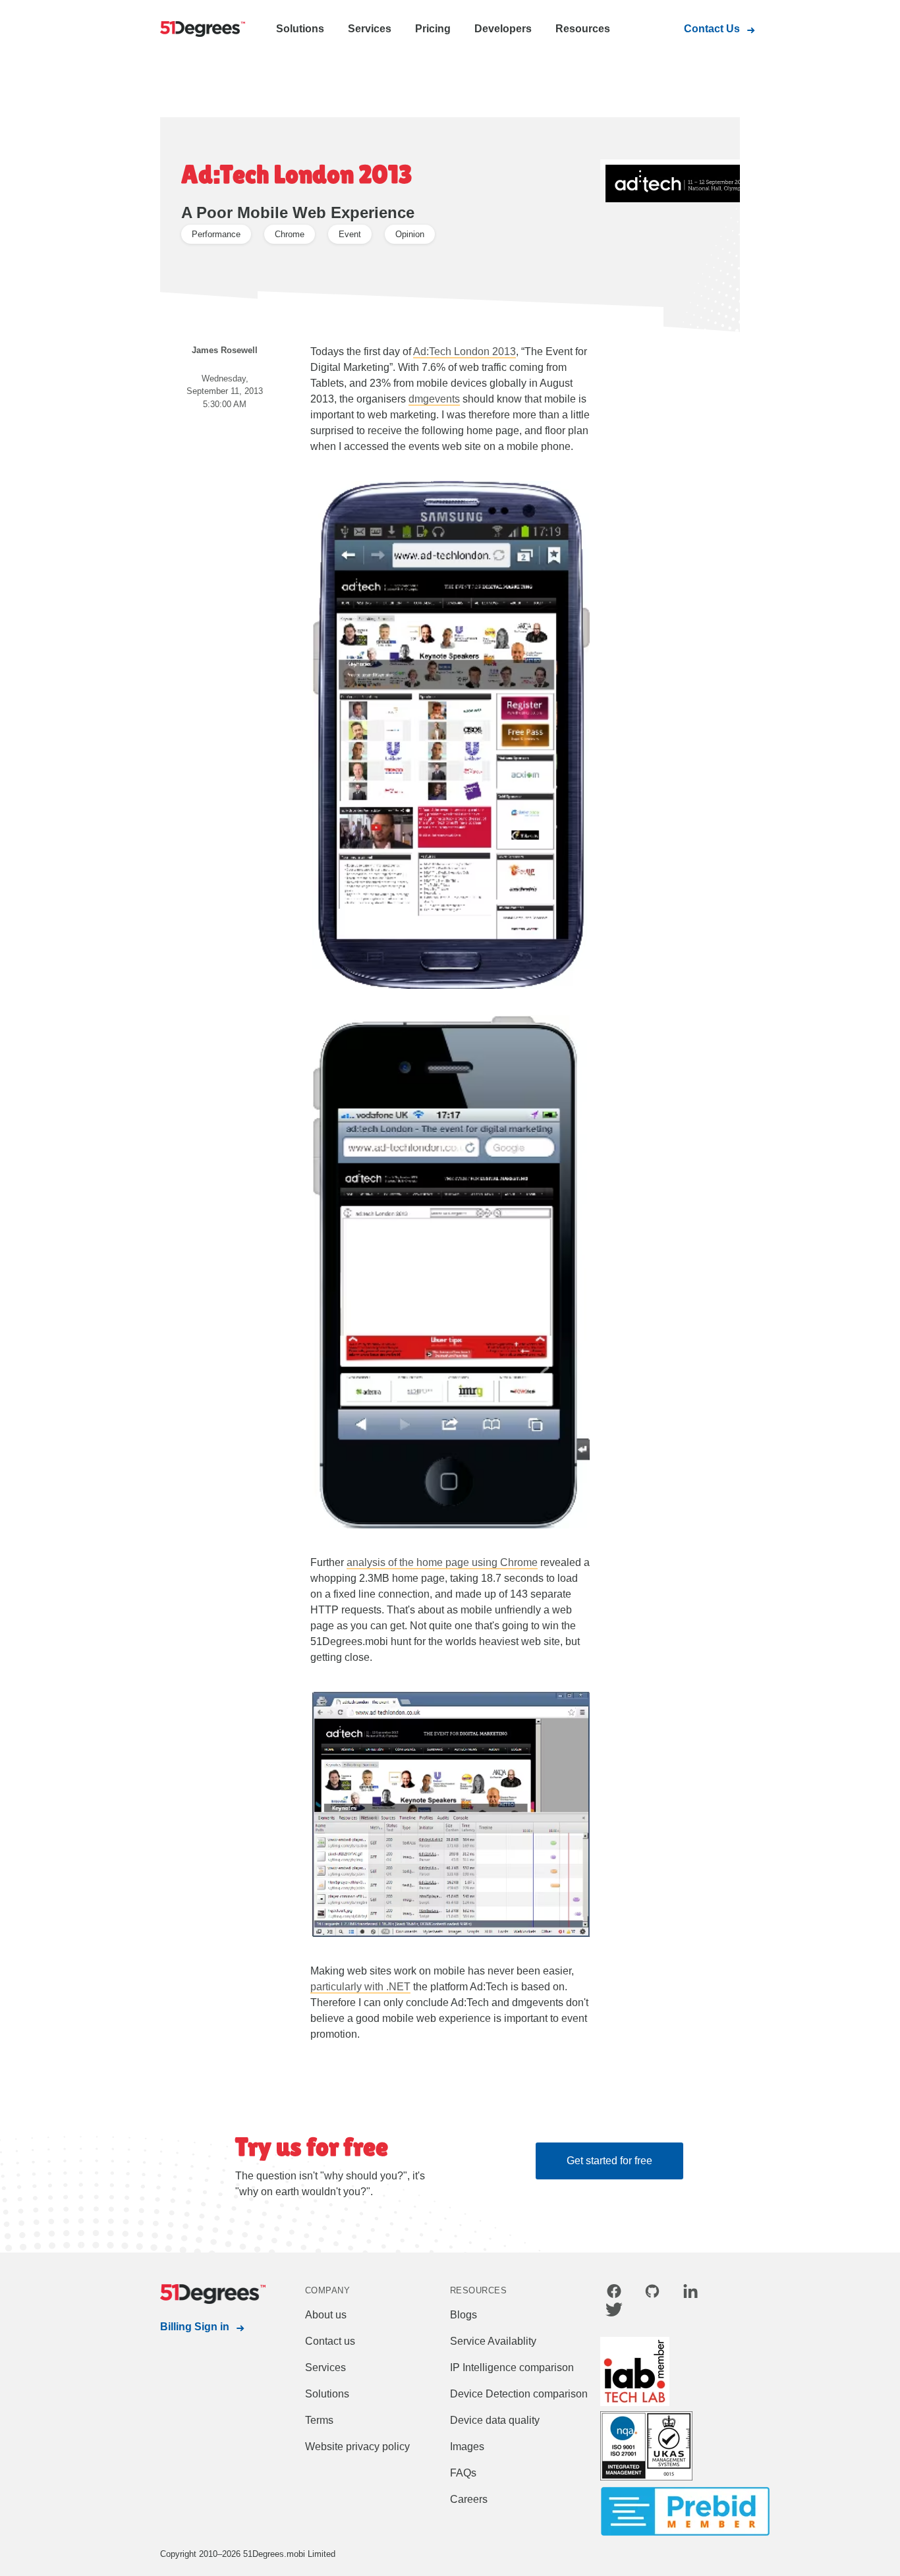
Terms (319, 2420)
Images (467, 2447)
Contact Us (712, 29)
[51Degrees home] (200, 2294)
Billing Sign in (195, 2327)
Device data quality (495, 2420)
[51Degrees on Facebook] (614, 2293)
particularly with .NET (360, 1987)
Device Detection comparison (519, 2394)
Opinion (410, 234)
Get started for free (609, 2161)
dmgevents (434, 399)
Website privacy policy (357, 2447)
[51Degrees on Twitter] (614, 2312)
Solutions (300, 29)
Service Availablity (493, 2341)
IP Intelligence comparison (512, 2367)
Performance (216, 234)
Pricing (433, 29)
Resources (583, 29)
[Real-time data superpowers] (200, 30)
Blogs (464, 2315)
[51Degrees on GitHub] (652, 2293)
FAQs (463, 2473)
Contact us (330, 2341)
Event (350, 234)
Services (370, 29)
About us (326, 2315)
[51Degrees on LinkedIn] (690, 2293)
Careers (469, 2499)
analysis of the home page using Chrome (442, 1562)
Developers (503, 29)
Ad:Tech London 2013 (464, 351)
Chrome (290, 234)
